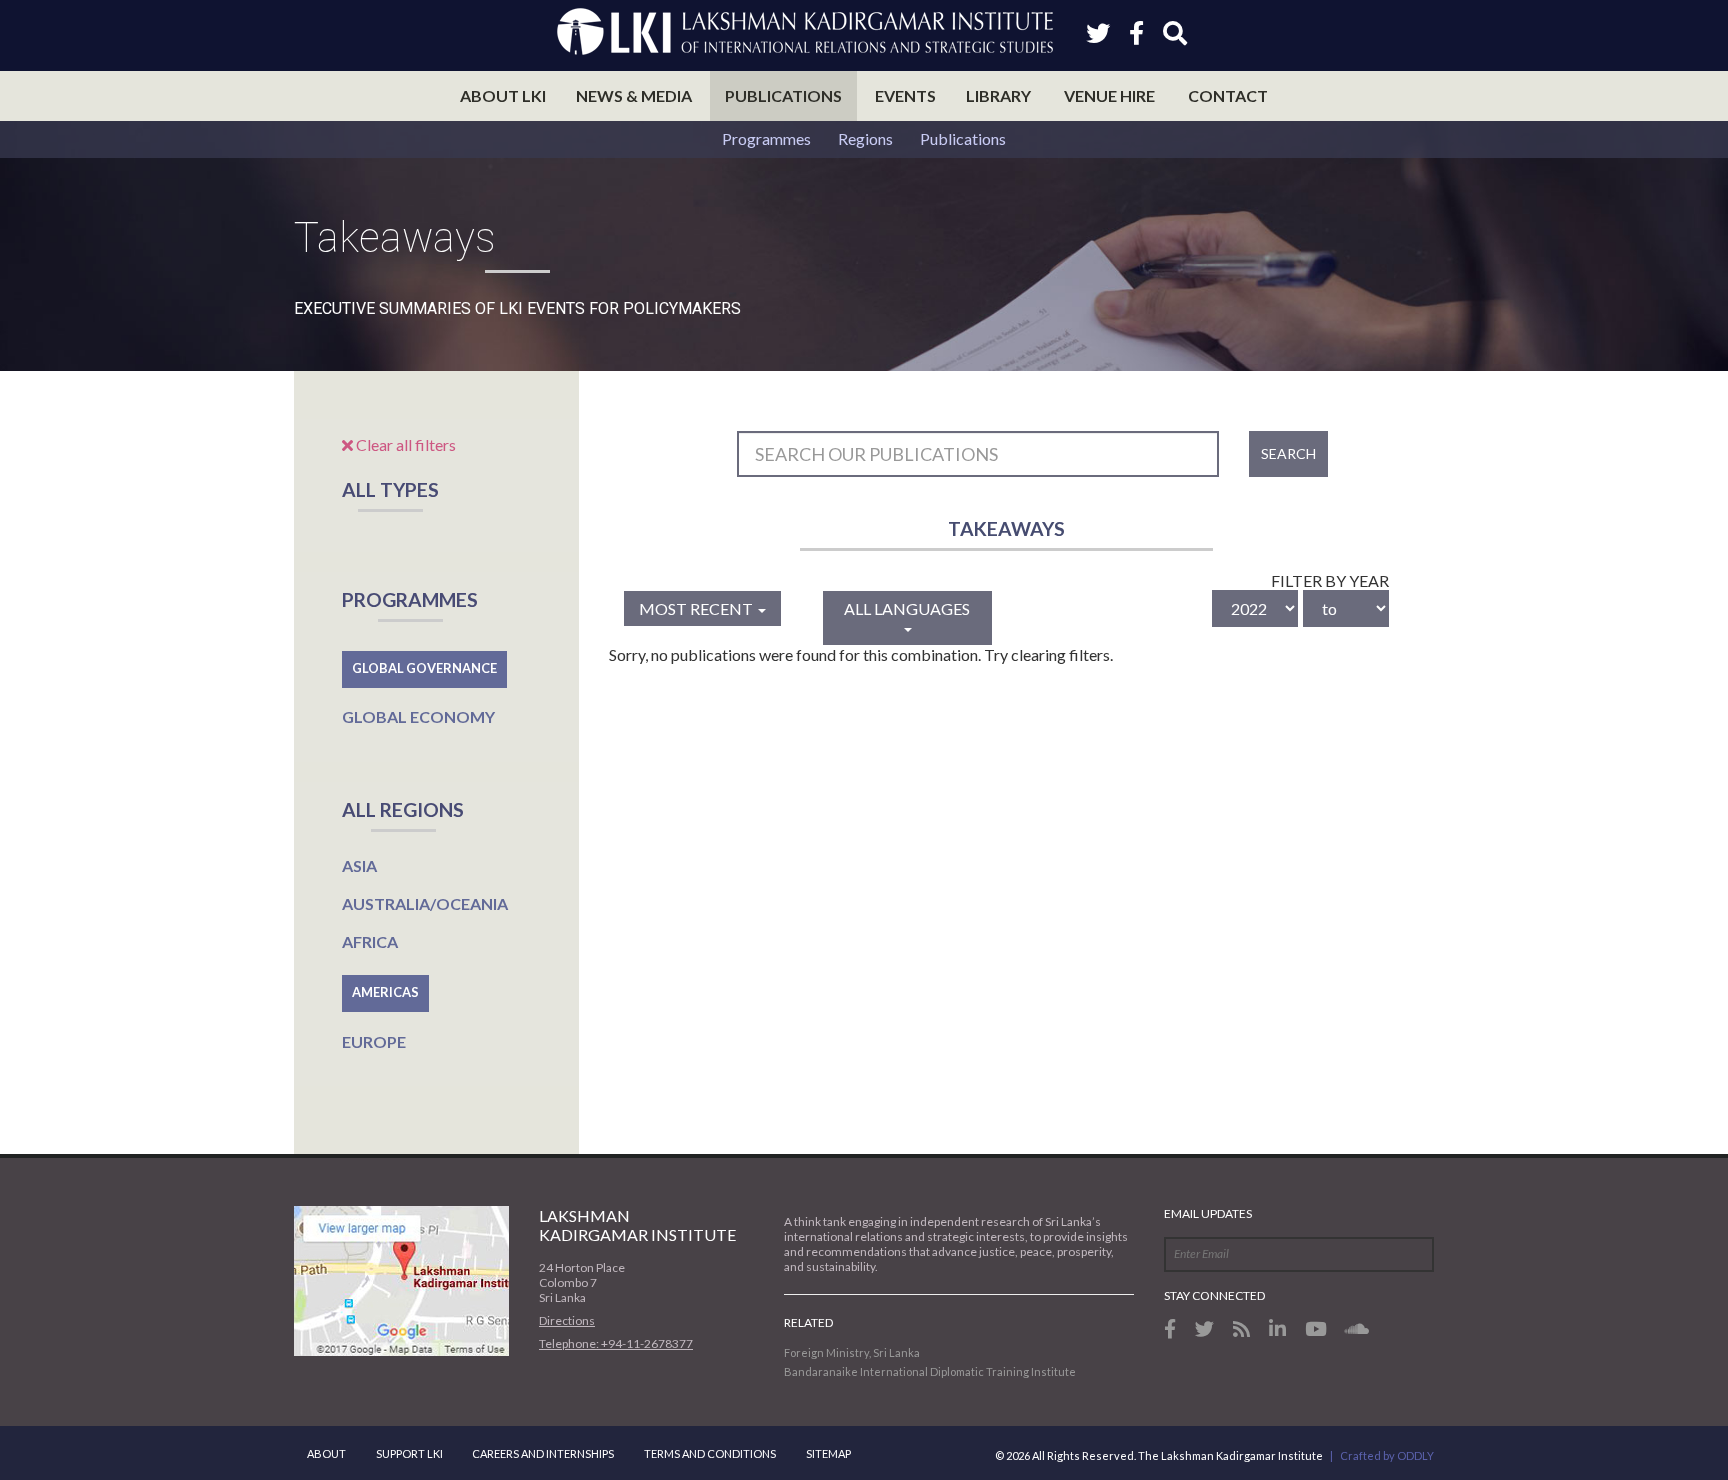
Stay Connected (1214, 1295)
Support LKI (409, 1453)
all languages (907, 608)
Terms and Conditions (710, 1453)
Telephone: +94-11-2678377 (616, 1343)
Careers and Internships (543, 1453)
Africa (370, 941)
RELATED (808, 1322)
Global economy (418, 716)
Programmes (766, 138)
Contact (1228, 95)
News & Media (634, 95)
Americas (385, 992)
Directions (567, 1320)
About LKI (503, 95)
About (326, 1453)
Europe (374, 1041)
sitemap (828, 1453)
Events (905, 95)
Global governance (424, 668)
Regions (865, 138)
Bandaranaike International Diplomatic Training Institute (930, 1371)
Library (998, 95)
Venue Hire (1109, 95)
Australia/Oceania (425, 903)
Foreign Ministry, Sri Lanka (852, 1352)
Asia (359, 865)
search (1288, 453)
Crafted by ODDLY (1387, 1455)
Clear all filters (404, 444)
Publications (783, 95)
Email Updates (1208, 1213)
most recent (697, 608)
